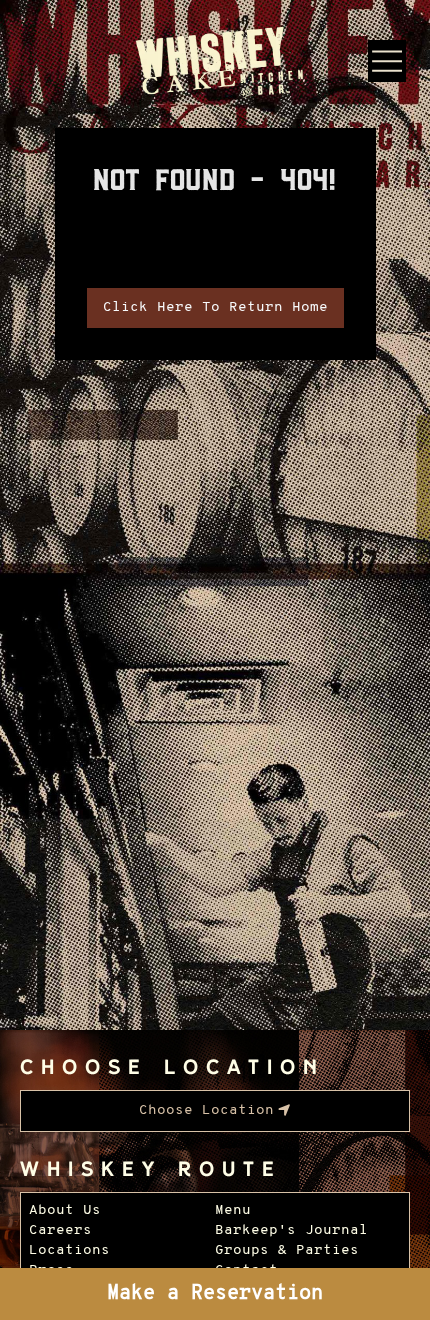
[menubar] (215, 1111)
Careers (60, 1230)
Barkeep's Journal (291, 1230)
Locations (69, 1250)
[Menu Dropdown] (387, 61)
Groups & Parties (287, 1250)
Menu (233, 1210)
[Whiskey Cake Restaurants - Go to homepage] (215, 64)
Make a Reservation (215, 1294)
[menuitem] (215, 1111)
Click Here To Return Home (215, 307)
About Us (65, 1210)
